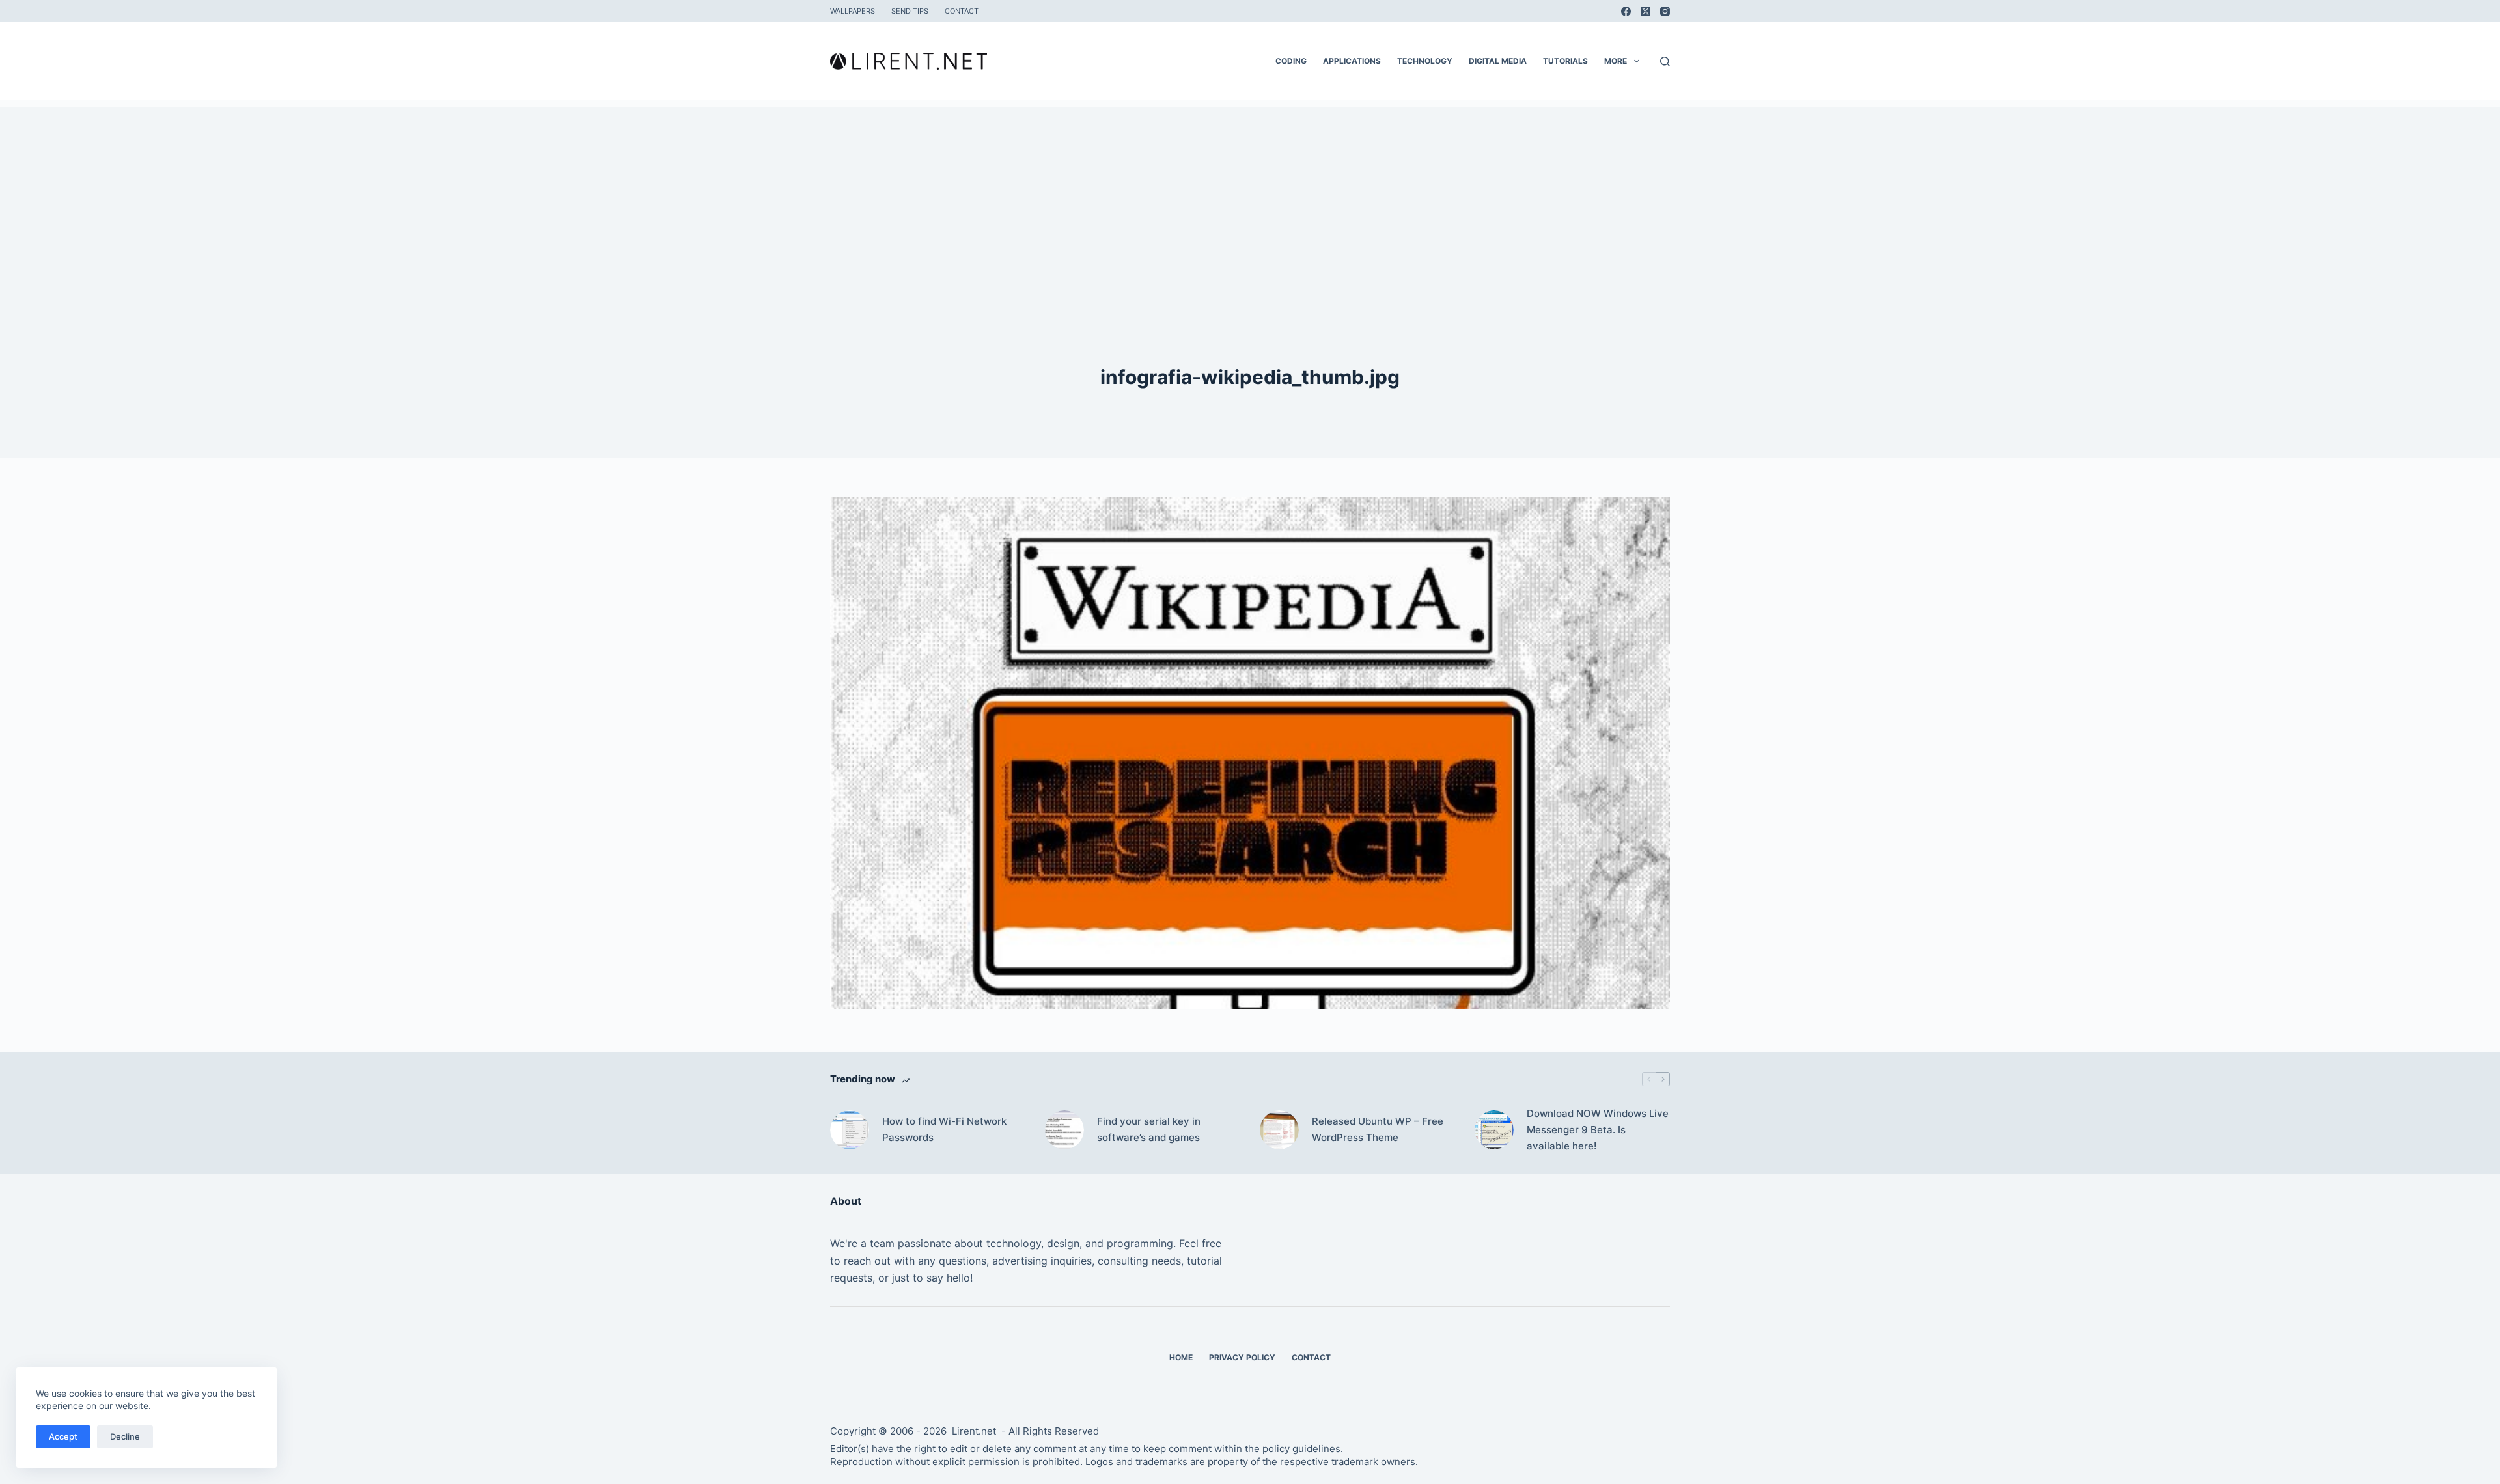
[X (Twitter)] (1646, 11)
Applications (1352, 61)
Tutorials (1565, 61)
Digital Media (1498, 61)
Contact (962, 11)
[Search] (1665, 62)
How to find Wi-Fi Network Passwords (944, 1129)
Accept (63, 1436)
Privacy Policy (1242, 1357)
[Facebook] (1626, 11)
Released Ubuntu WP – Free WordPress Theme (1378, 1129)
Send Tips (910, 11)
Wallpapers (853, 11)
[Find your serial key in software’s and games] (1064, 1130)
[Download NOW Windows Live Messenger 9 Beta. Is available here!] (1494, 1130)
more (1616, 61)
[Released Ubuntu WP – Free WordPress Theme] (1279, 1130)
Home (1181, 1357)
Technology (1425, 61)
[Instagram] (1665, 11)
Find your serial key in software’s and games (1149, 1129)
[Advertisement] (1250, 198)
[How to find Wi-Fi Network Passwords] (850, 1130)
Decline (125, 1436)
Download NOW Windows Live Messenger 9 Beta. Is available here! (1598, 1130)
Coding (1291, 61)
